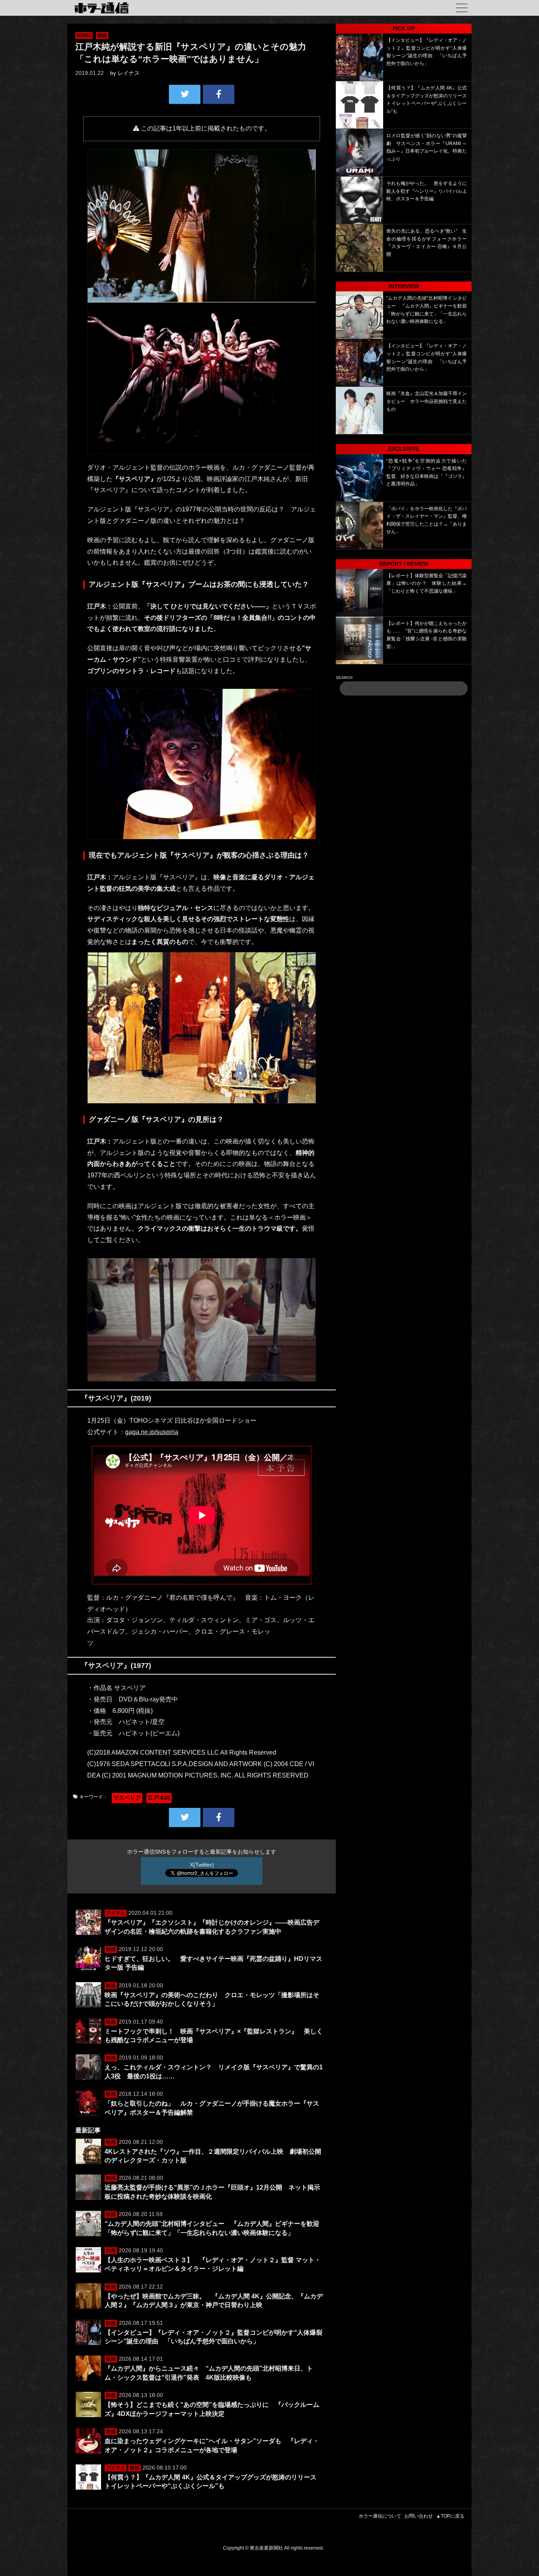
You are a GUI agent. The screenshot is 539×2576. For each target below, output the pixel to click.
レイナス (129, 73)
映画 (102, 35)
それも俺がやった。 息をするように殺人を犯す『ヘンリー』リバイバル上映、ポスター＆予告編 (427, 191)
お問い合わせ (419, 2516)
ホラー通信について (380, 2516)
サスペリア (127, 1798)
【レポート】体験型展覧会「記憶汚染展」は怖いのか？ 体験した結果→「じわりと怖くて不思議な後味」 (427, 583)
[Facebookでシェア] (219, 94)
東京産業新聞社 (266, 2548)
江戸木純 (159, 1798)
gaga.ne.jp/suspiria (152, 1432)
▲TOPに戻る (450, 2516)
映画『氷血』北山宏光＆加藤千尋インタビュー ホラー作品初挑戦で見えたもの (427, 401)
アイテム (116, 1913)
